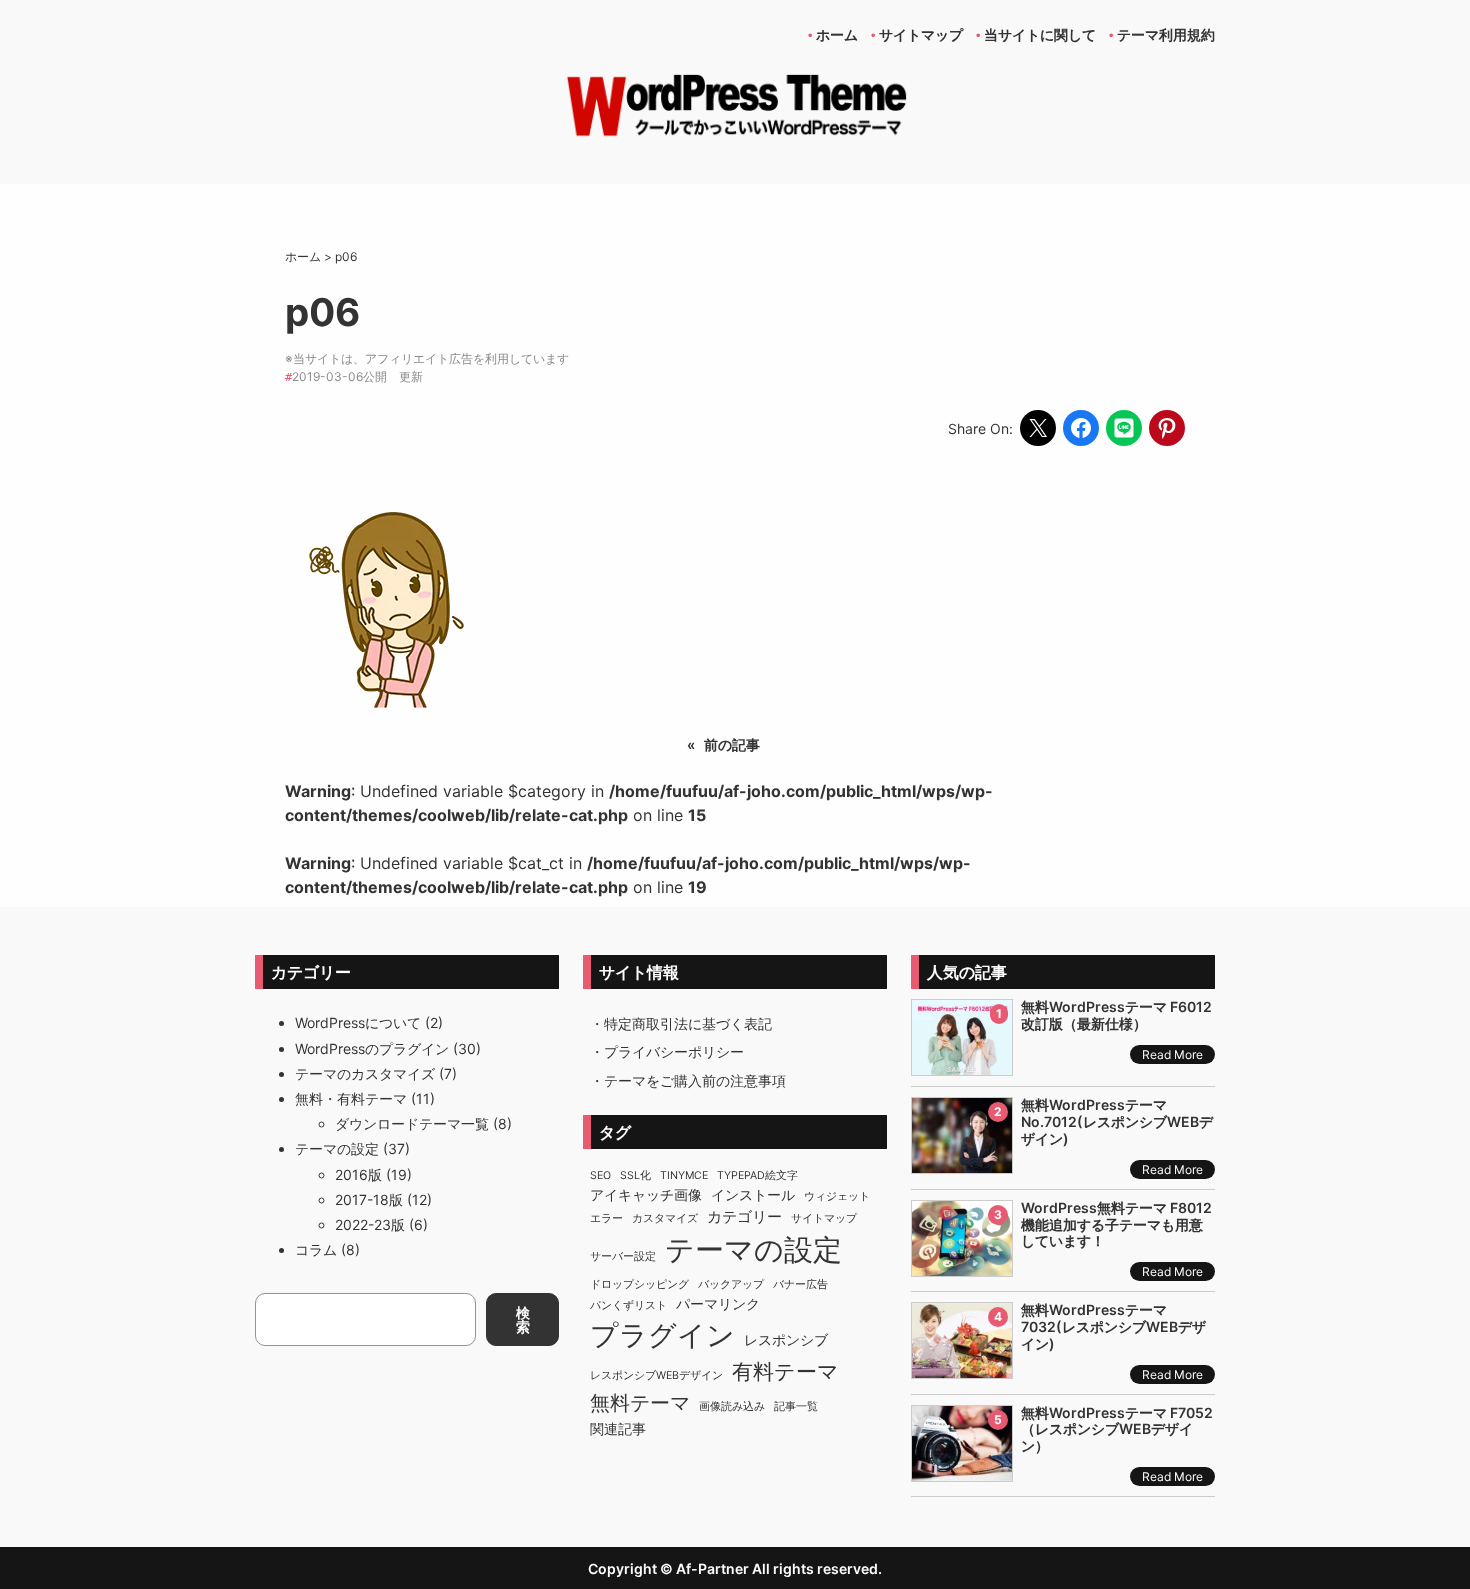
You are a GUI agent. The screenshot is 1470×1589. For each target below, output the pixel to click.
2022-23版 (370, 1224)
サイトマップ (824, 1218)
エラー (606, 1218)
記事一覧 (796, 1406)
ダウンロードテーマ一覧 (412, 1123)
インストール (753, 1195)
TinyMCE (684, 1175)
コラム (316, 1249)
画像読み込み (732, 1406)
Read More (1172, 1054)
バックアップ (731, 1284)
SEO (600, 1175)
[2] (962, 1162)
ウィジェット (837, 1196)
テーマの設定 (337, 1148)
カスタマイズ (665, 1218)
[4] (962, 1367)
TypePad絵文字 (757, 1175)
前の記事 (732, 744)
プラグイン (662, 1335)
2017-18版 (369, 1199)
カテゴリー (744, 1216)
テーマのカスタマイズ (365, 1073)
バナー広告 (800, 1284)
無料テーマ (640, 1402)
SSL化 (635, 1175)
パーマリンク (718, 1304)
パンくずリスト (628, 1305)
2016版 (358, 1174)
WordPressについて (358, 1022)
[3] (962, 1265)
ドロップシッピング (639, 1284)
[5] (962, 1470)
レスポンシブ (786, 1340)
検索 (523, 1319)
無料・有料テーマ (351, 1098)
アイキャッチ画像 (646, 1195)
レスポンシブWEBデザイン (656, 1375)
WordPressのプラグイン (372, 1048)
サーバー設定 (623, 1256)
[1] (962, 1064)
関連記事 (618, 1429)
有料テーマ (785, 1371)
